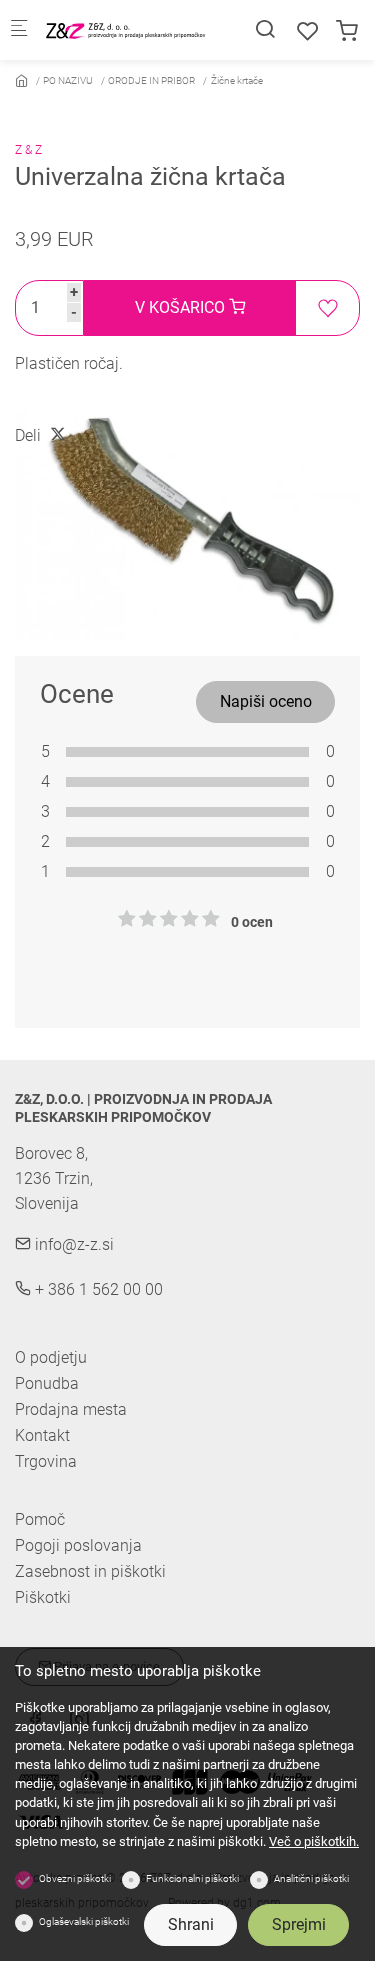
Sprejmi (299, 1924)
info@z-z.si (72, 1244)
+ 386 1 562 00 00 (97, 1289)
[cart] (347, 31)
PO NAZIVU (68, 80)
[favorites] (308, 31)
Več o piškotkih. (314, 1841)
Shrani (191, 1924)
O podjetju (51, 1357)
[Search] (265, 29)
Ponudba (47, 1383)
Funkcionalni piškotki (192, 1878)
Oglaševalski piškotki (84, 1921)
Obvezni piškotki (75, 1878)
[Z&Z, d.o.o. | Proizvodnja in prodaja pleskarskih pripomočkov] (126, 29)
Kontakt (42, 1435)
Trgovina (46, 1461)
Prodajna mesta (71, 1409)
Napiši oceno (266, 701)
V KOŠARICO (182, 307)
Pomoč (40, 1520)
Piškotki (43, 1598)
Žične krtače (237, 80)
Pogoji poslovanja (78, 1546)
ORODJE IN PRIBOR (151, 80)
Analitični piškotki (311, 1878)
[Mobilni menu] (19, 30)
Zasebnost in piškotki (90, 1572)
